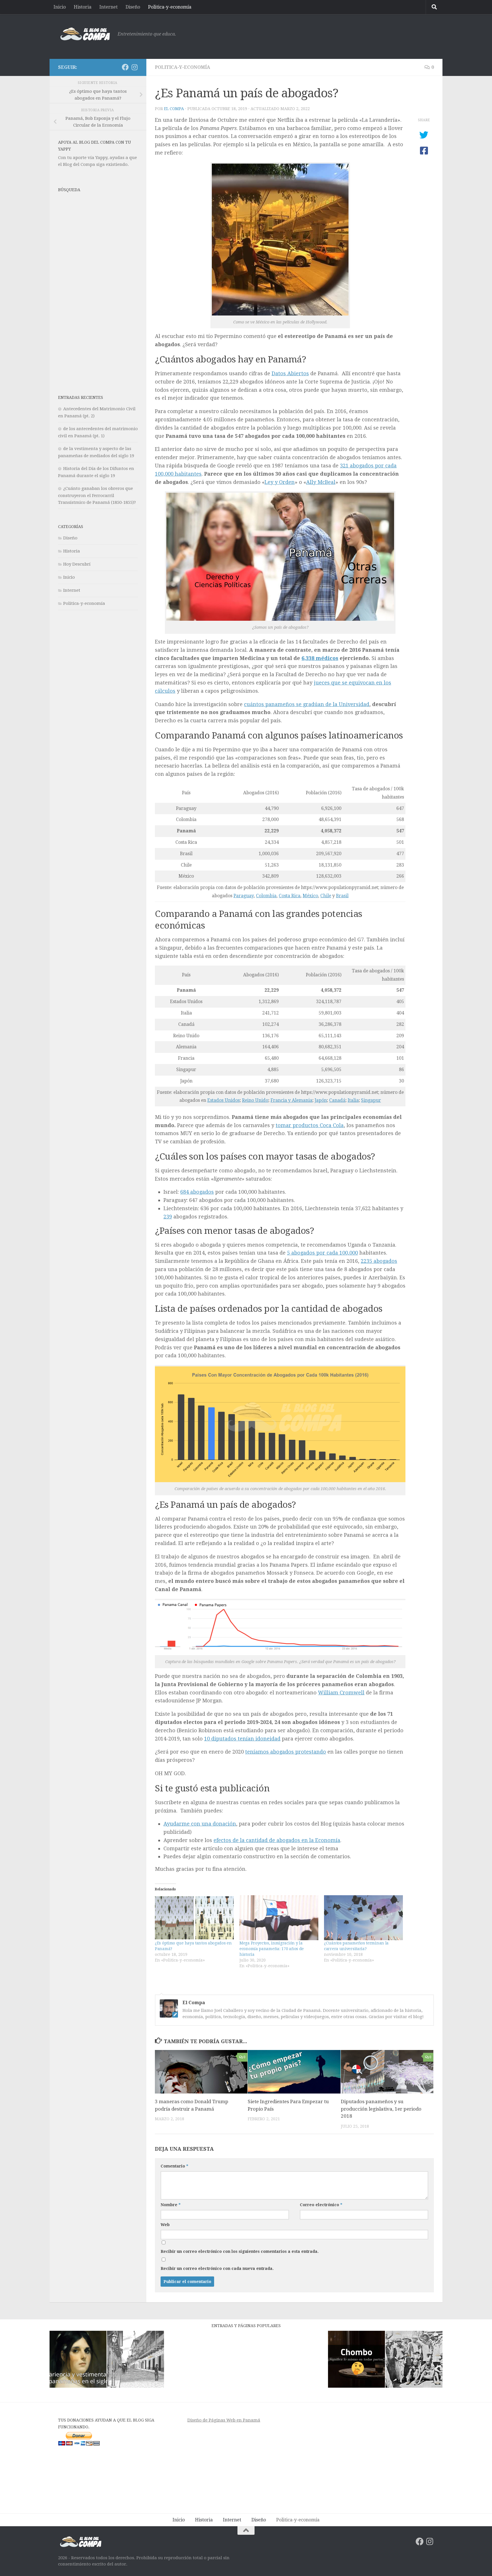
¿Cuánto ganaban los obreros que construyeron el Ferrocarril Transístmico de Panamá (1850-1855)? (97, 495)
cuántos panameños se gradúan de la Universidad (307, 704)
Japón (321, 1100)
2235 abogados (379, 1261)
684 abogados (197, 1192)
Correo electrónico (321, 2205)
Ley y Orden (280, 482)
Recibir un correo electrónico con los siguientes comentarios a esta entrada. (240, 2251)
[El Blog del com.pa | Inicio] (85, 34)
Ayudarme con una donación (200, 1824)
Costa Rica (290, 896)
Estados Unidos (224, 1100)
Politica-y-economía (170, 7)
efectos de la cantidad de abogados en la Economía (277, 1840)
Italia (353, 1100)
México (310, 896)
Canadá (337, 1100)
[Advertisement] (330, 36)
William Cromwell (341, 1693)
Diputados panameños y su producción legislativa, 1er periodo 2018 (381, 2109)
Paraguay (244, 896)
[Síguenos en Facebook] (125, 67)
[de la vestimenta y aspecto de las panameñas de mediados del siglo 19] (78, 2360)
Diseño (133, 7)
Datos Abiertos (290, 373)
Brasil (342, 896)
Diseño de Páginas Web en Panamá (224, 2420)
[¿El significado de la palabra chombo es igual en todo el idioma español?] (356, 2360)
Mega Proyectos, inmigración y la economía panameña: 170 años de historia (272, 1949)
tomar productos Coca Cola (310, 1125)
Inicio (60, 7)
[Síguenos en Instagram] (134, 67)
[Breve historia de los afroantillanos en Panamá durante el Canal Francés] (414, 2360)
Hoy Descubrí (77, 564)
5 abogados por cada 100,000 (322, 1253)
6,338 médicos (320, 658)
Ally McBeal (321, 482)
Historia (83, 7)
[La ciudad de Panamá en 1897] (136, 2360)
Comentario (174, 2166)
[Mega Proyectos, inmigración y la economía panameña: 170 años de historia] (279, 1918)
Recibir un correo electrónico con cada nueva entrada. (217, 2268)
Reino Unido (255, 1100)
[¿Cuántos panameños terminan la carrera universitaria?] (363, 1918)
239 (168, 1217)
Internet (108, 7)
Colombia (266, 896)
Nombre (171, 2205)
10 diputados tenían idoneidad (242, 1739)
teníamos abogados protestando (286, 1752)
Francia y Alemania (291, 1100)
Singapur (371, 1100)
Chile (326, 896)
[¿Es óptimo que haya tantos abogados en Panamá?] (194, 1918)
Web (165, 2225)
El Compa (174, 109)
